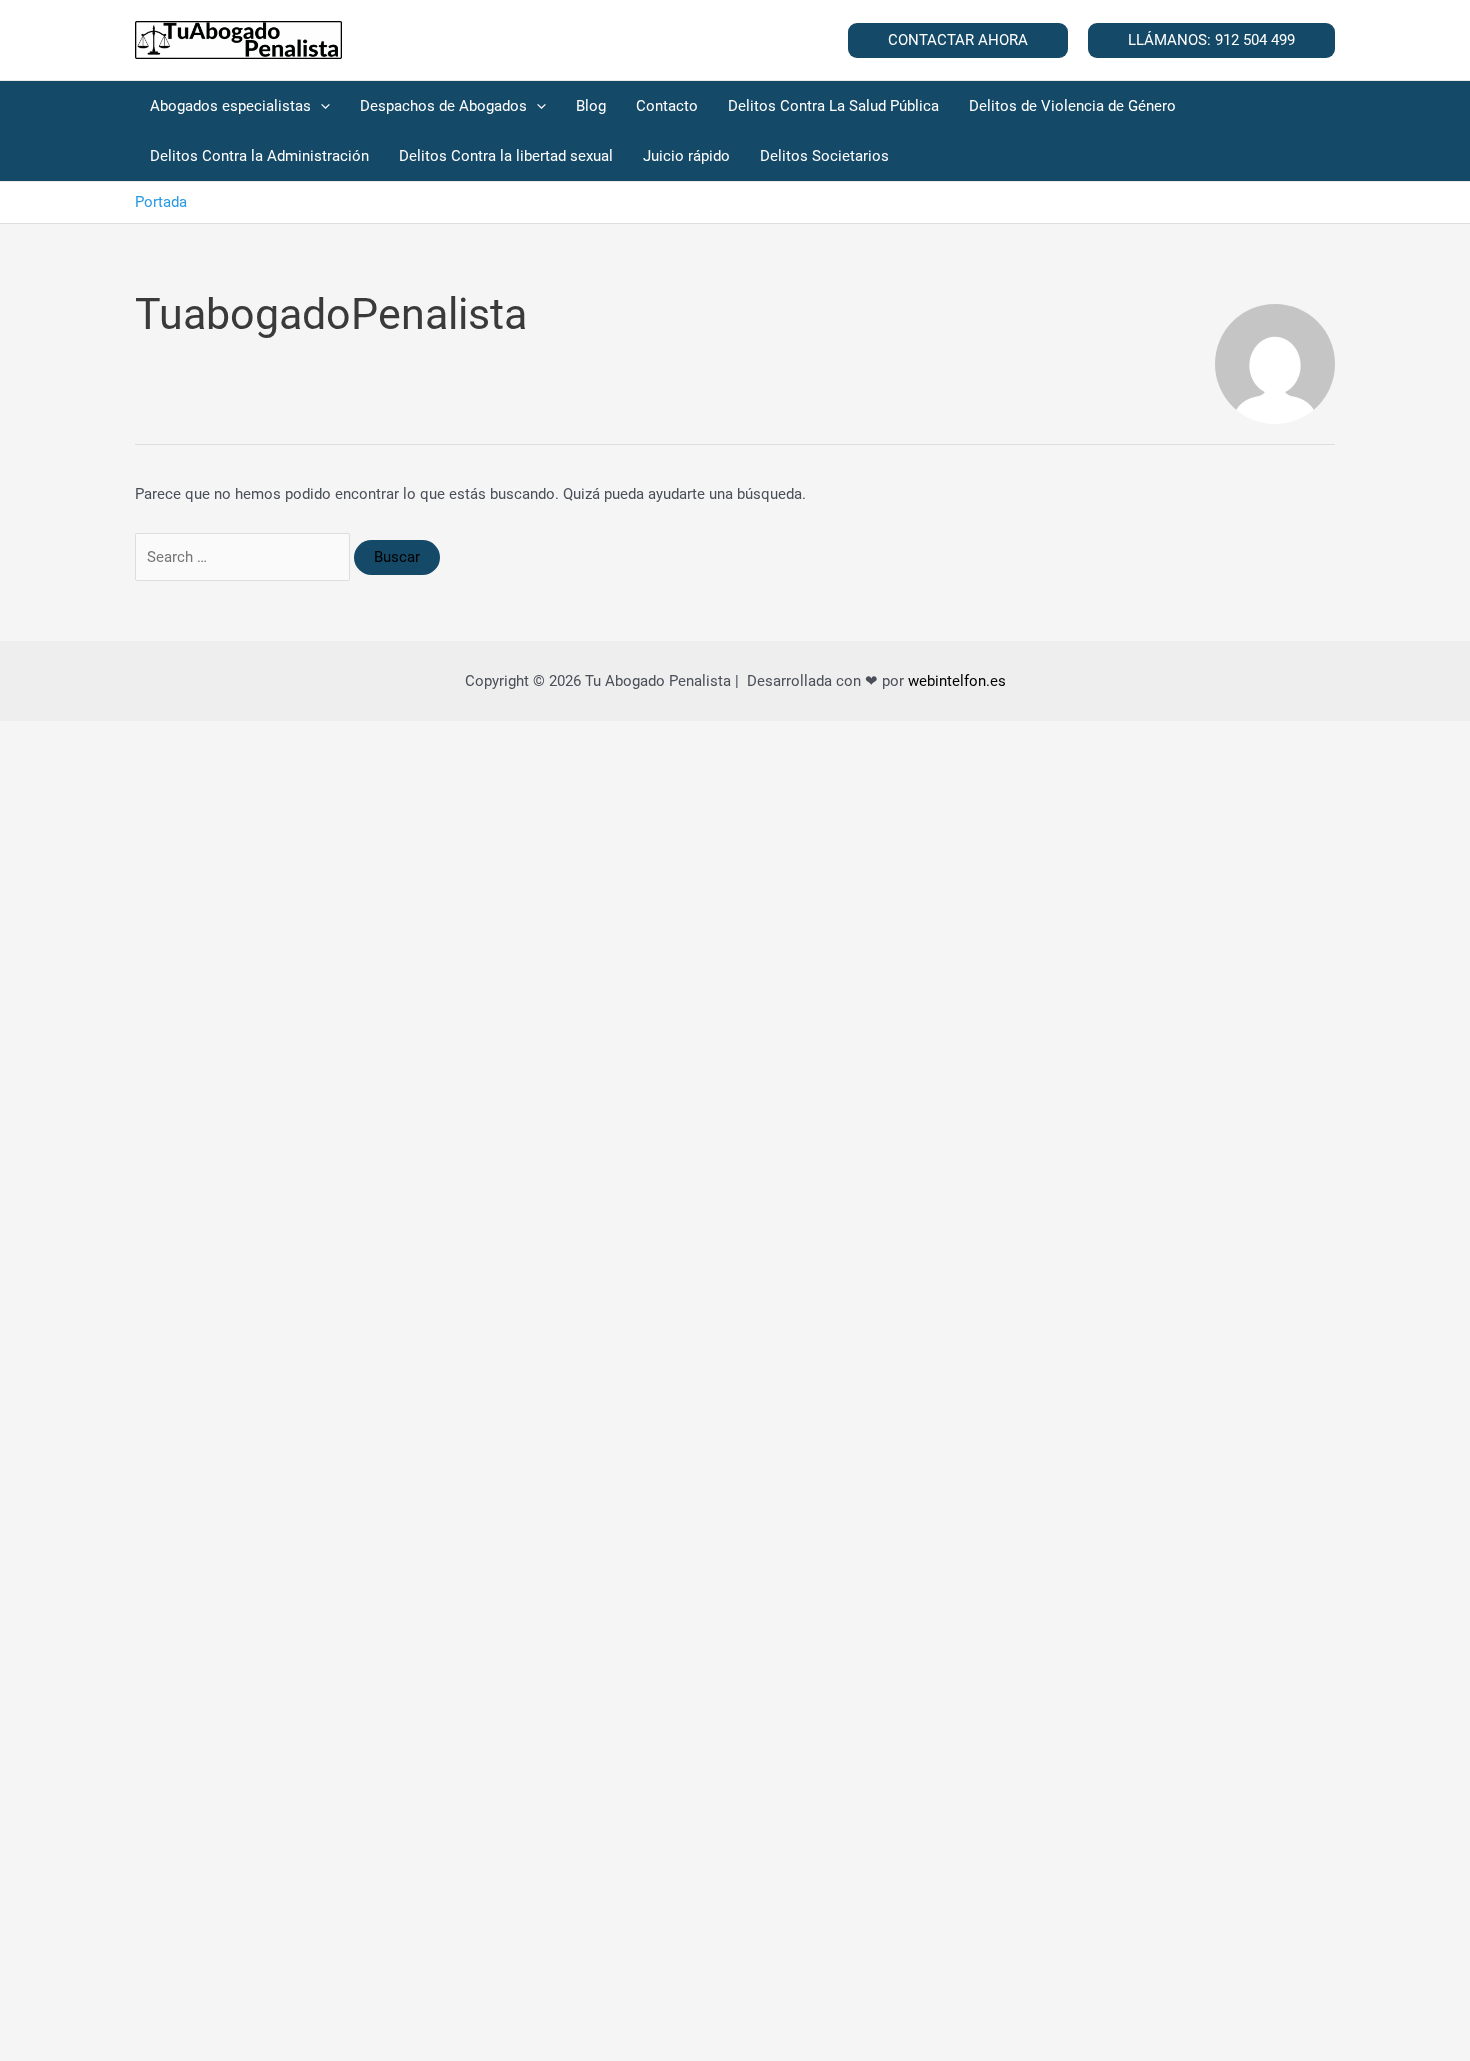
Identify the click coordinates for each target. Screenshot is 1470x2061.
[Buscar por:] (244, 557)
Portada (161, 202)
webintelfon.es (957, 681)
